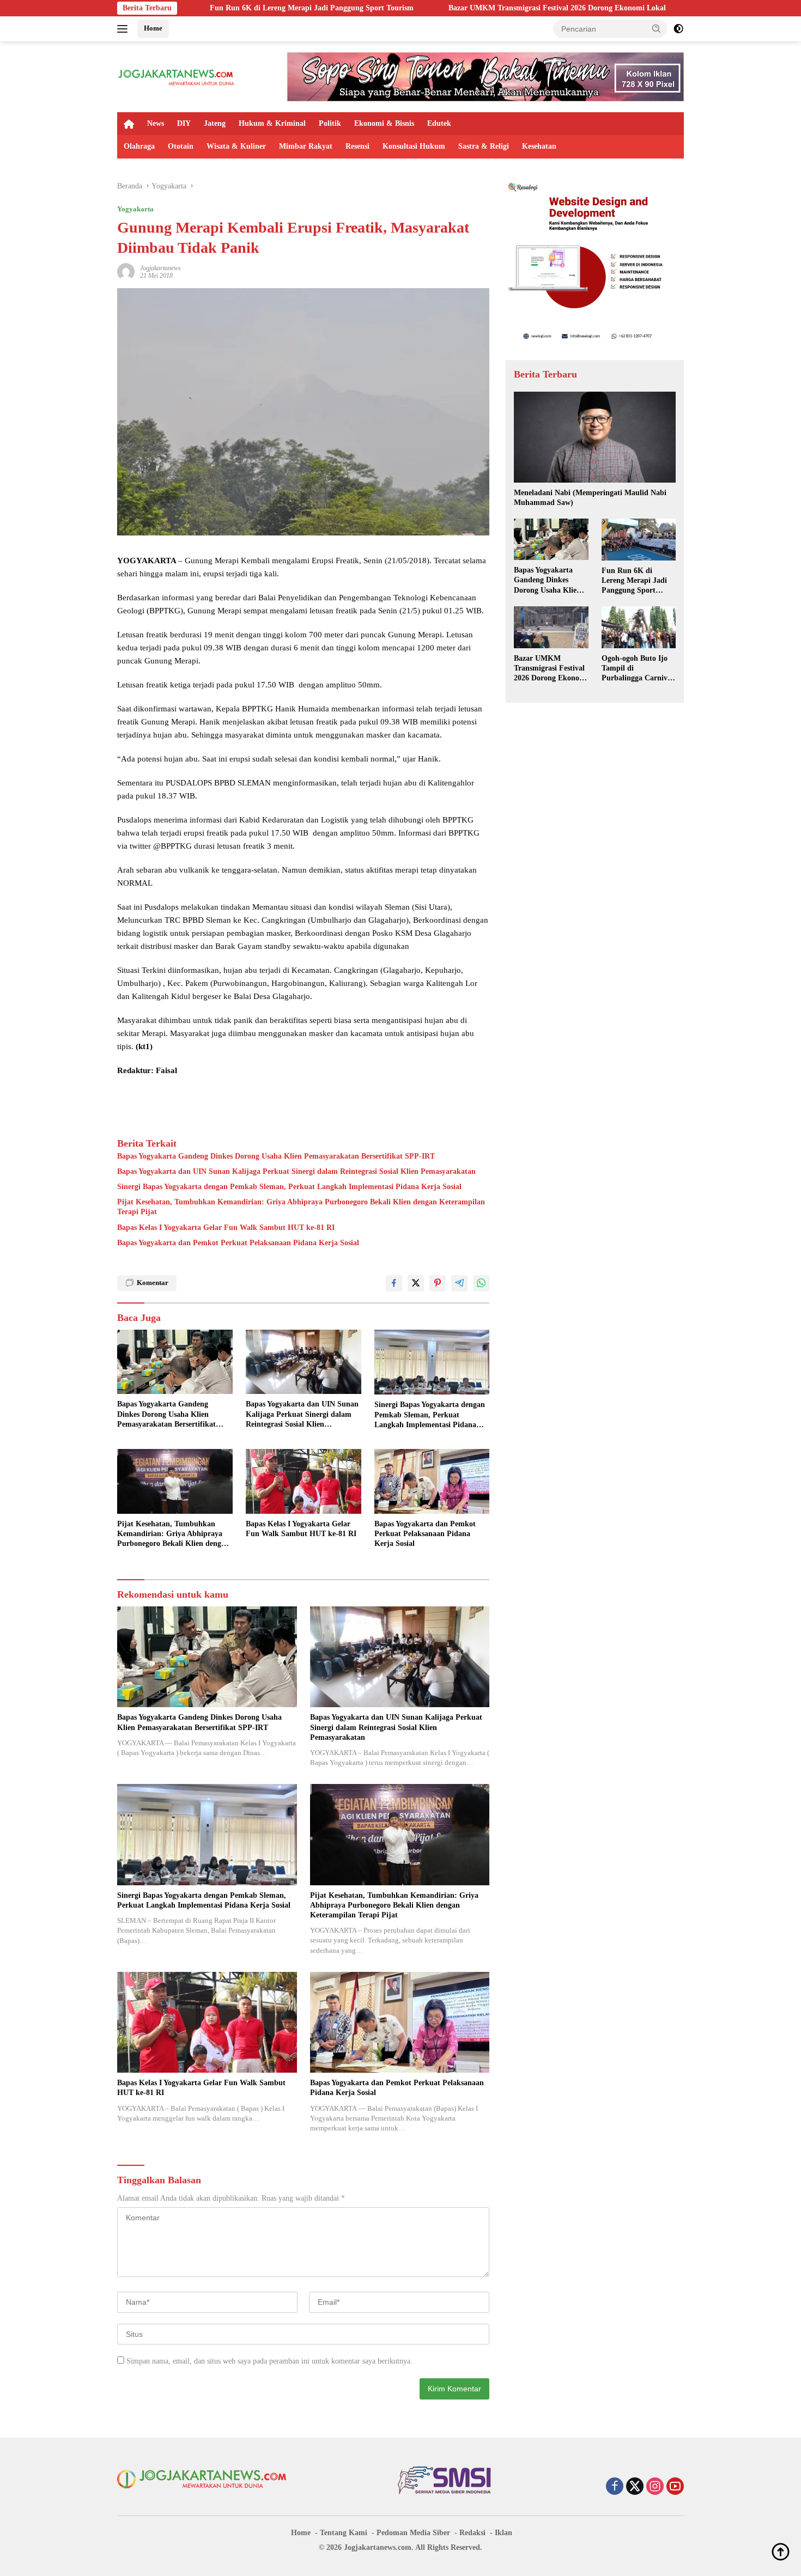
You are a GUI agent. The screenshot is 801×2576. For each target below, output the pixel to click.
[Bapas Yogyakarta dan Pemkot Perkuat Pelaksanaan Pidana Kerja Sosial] (432, 1481)
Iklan (503, 2533)
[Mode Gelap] (678, 29)
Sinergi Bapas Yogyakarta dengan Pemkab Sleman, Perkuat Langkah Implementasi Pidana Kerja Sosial (289, 1187)
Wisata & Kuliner (236, 146)
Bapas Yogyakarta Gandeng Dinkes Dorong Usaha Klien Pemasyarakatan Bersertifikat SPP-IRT (276, 1156)
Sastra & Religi (484, 146)
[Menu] (125, 29)
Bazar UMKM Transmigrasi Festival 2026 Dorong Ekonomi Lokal (440, 8)
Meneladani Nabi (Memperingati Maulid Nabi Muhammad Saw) (590, 498)
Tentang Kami (344, 2533)
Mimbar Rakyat (306, 146)
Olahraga (139, 146)
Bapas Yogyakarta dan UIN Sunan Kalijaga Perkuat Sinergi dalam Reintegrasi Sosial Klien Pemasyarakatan (296, 1171)
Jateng (215, 123)
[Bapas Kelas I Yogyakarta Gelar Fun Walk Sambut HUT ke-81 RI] (304, 1481)
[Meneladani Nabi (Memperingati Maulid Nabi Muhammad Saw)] (595, 437)
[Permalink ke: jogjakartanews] (126, 271)
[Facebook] (615, 2487)
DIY (184, 123)
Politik (330, 123)
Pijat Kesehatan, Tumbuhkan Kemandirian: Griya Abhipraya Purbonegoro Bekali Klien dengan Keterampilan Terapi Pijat (301, 1207)
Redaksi (472, 2533)
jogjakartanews (160, 268)
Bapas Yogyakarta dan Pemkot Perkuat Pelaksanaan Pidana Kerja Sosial (238, 1243)
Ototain (181, 146)
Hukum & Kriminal (272, 123)
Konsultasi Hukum (414, 146)
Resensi (357, 146)
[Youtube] (675, 2487)
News (156, 123)
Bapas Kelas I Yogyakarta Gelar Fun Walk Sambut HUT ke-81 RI (226, 1228)
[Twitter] (635, 2487)
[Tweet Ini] (416, 1283)
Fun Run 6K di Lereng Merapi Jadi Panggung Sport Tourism (195, 8)
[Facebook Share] (394, 1283)
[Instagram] (655, 2487)
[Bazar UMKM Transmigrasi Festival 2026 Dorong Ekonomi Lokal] (551, 627)
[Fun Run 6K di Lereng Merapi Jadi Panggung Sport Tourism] (639, 540)
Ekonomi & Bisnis (384, 123)
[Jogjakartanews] (177, 76)
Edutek (439, 123)
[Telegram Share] (459, 1283)
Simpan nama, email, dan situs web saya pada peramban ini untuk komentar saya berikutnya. (269, 2361)
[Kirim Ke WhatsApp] (481, 1283)
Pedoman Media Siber (413, 2533)
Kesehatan (539, 146)
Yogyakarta (135, 209)
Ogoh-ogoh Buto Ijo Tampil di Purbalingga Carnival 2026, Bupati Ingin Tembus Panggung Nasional (638, 669)
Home (153, 28)
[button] (657, 28)
